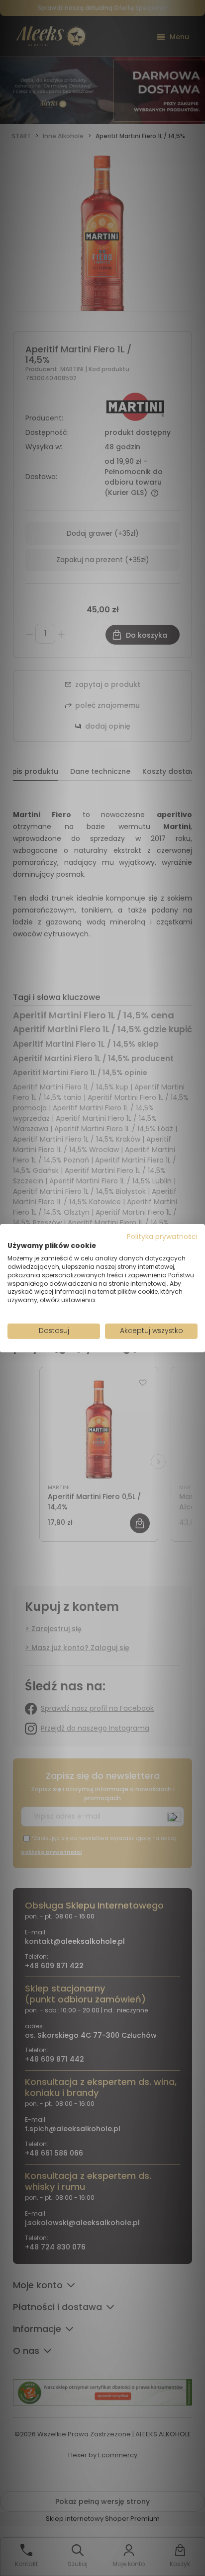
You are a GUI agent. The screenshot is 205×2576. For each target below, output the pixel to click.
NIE (126, 1317)
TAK (82, 1317)
